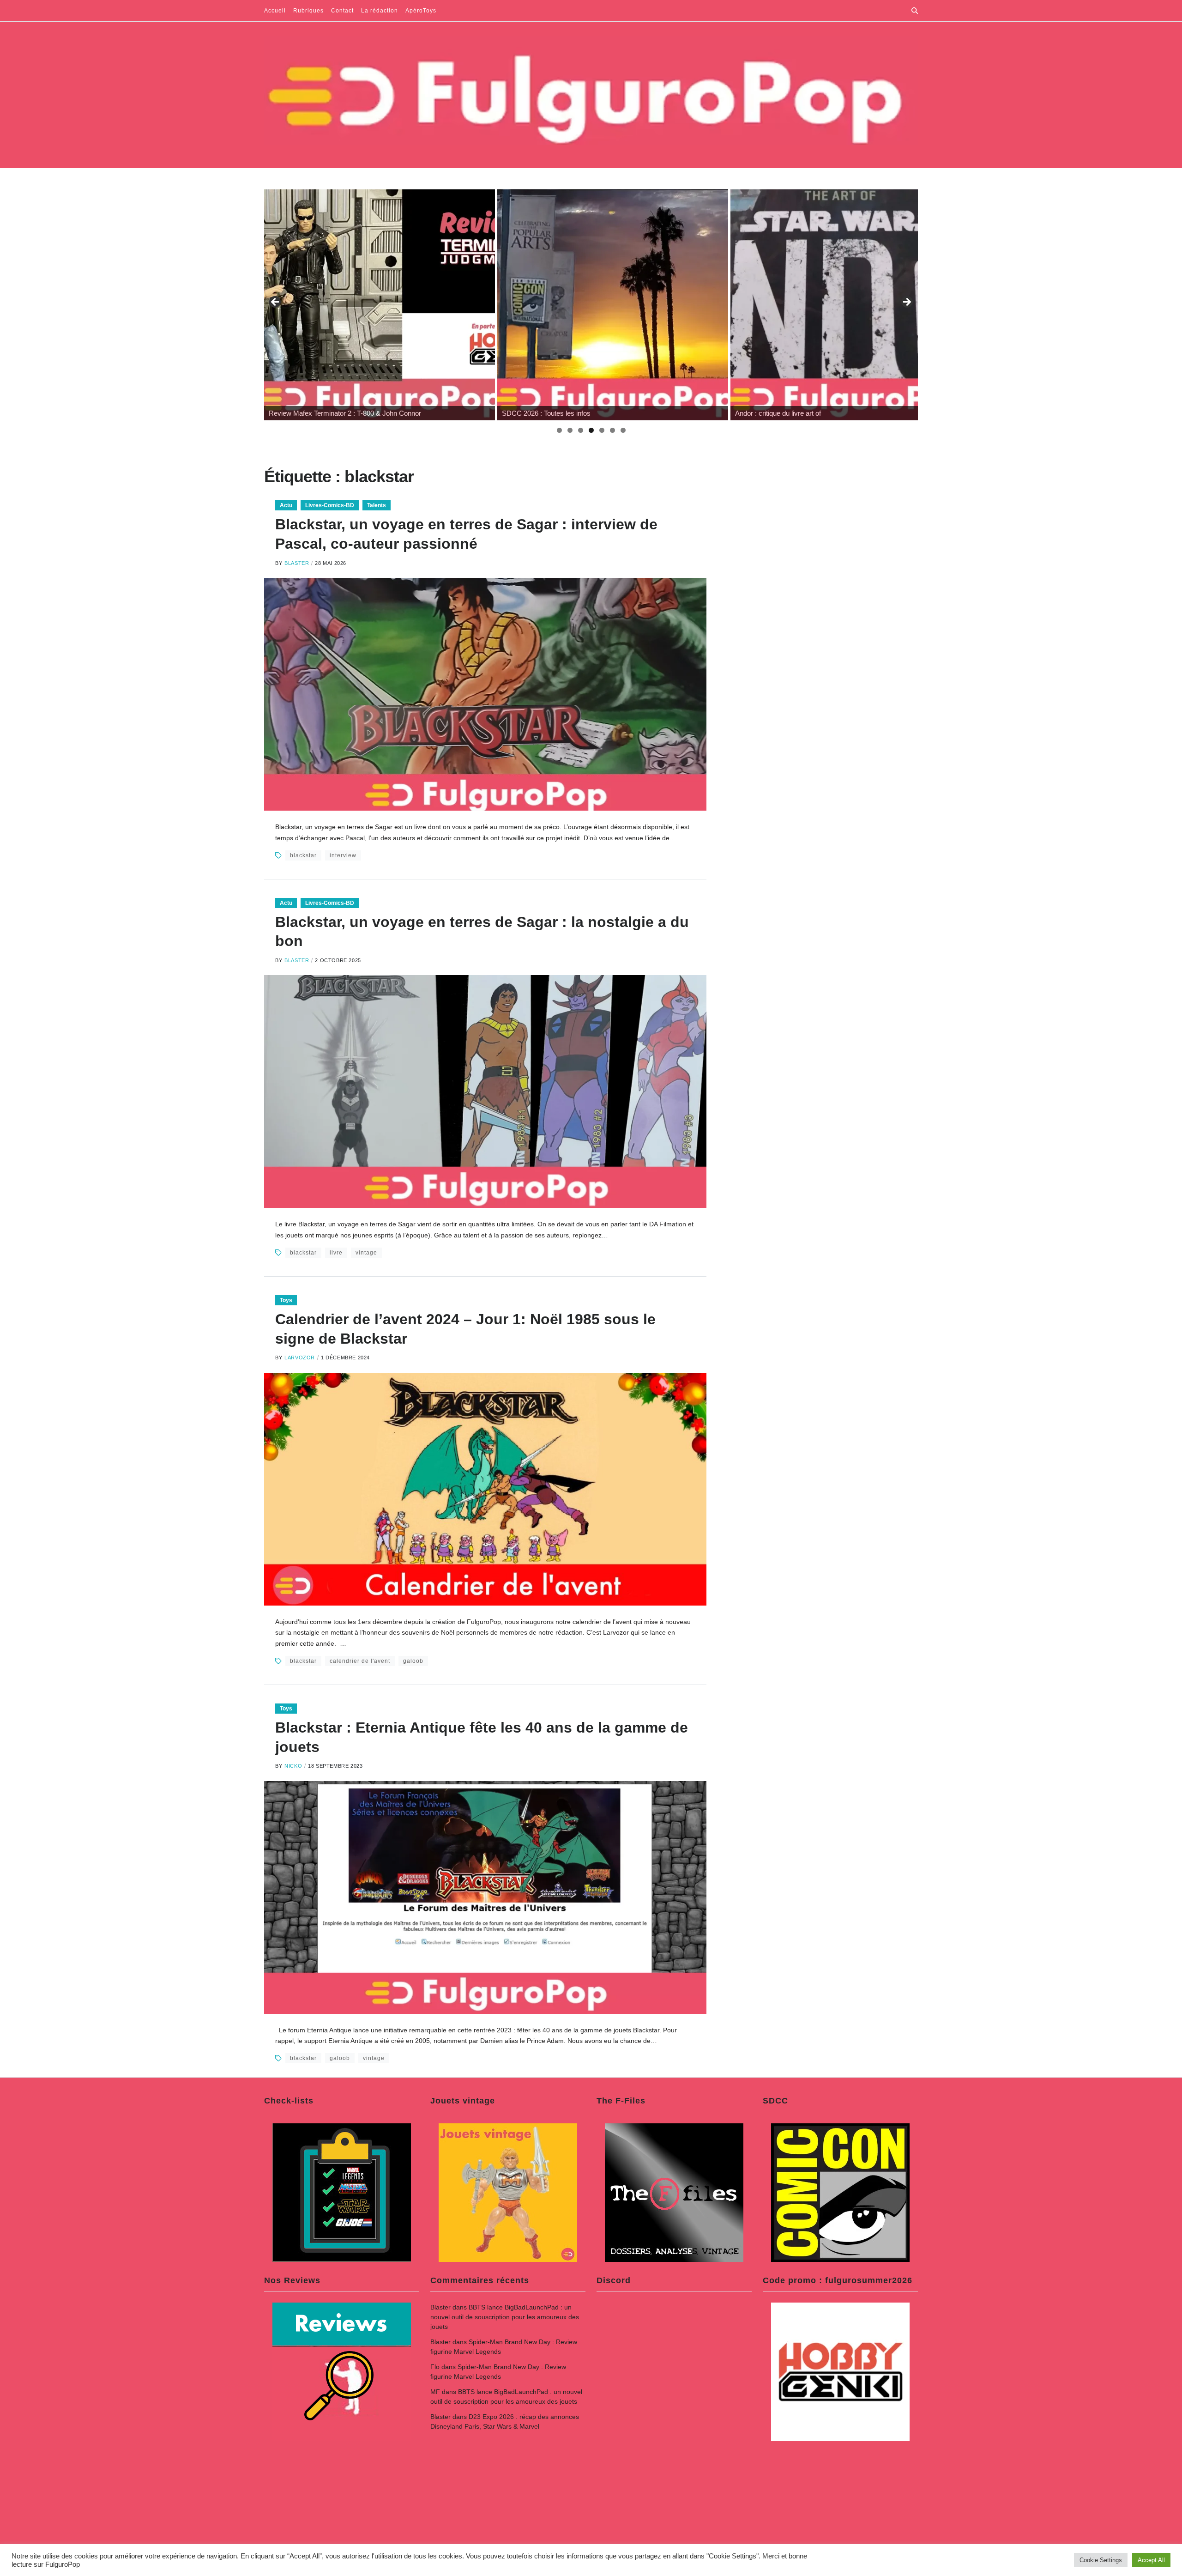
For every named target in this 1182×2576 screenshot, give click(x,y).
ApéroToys (421, 11)
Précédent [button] (276, 303)
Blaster (297, 563)
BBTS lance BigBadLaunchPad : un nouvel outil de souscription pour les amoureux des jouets (505, 2317)
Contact (342, 11)
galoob (413, 1661)
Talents (377, 505)
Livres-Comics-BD (330, 505)
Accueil (275, 11)
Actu (286, 505)
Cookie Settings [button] (1101, 2560)
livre (336, 1253)
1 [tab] (559, 430)
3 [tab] (581, 430)
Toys (286, 1300)
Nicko (293, 1766)
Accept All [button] (1151, 2560)
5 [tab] (602, 430)
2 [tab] (570, 430)
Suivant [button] (906, 303)
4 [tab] (591, 430)
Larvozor (300, 1358)
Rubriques (308, 11)
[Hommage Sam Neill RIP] (846, 305)
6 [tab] (612, 430)
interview (343, 855)
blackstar (303, 855)
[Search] (915, 11)
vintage (366, 1253)
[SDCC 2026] (380, 305)
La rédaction (380, 11)
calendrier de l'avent (360, 1661)
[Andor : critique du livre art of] (613, 305)
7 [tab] (623, 430)
